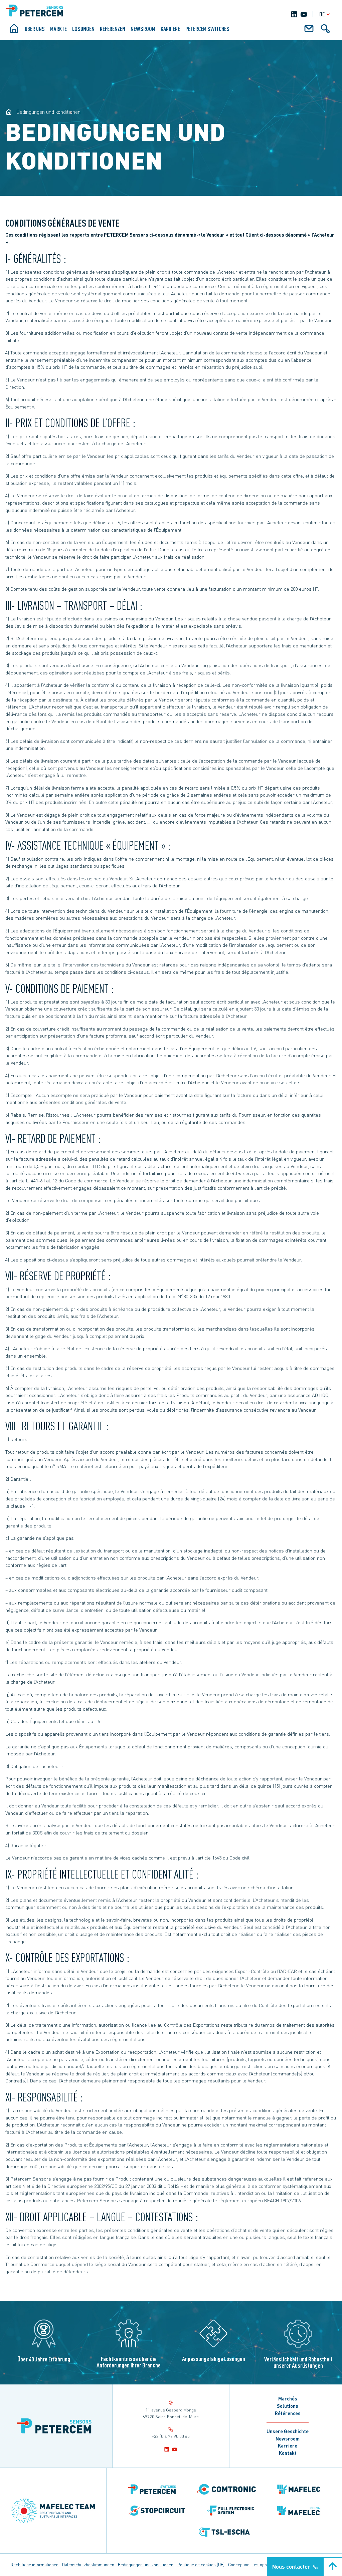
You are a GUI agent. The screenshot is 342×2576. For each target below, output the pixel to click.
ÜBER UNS (35, 29)
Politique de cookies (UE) (201, 2565)
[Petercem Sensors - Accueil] (9, 112)
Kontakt (288, 2453)
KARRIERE (170, 29)
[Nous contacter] (309, 31)
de (322, 14)
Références (288, 2413)
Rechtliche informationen (35, 2565)
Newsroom (143, 29)
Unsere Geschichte (288, 2431)
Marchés (288, 2398)
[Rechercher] (325, 31)
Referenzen (113, 29)
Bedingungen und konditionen (146, 2565)
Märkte (58, 29)
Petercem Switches (207, 29)
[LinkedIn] (294, 14)
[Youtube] (304, 14)
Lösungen (83, 29)
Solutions (288, 2406)
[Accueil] (14, 31)
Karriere (288, 2446)
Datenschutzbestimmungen (88, 2565)
